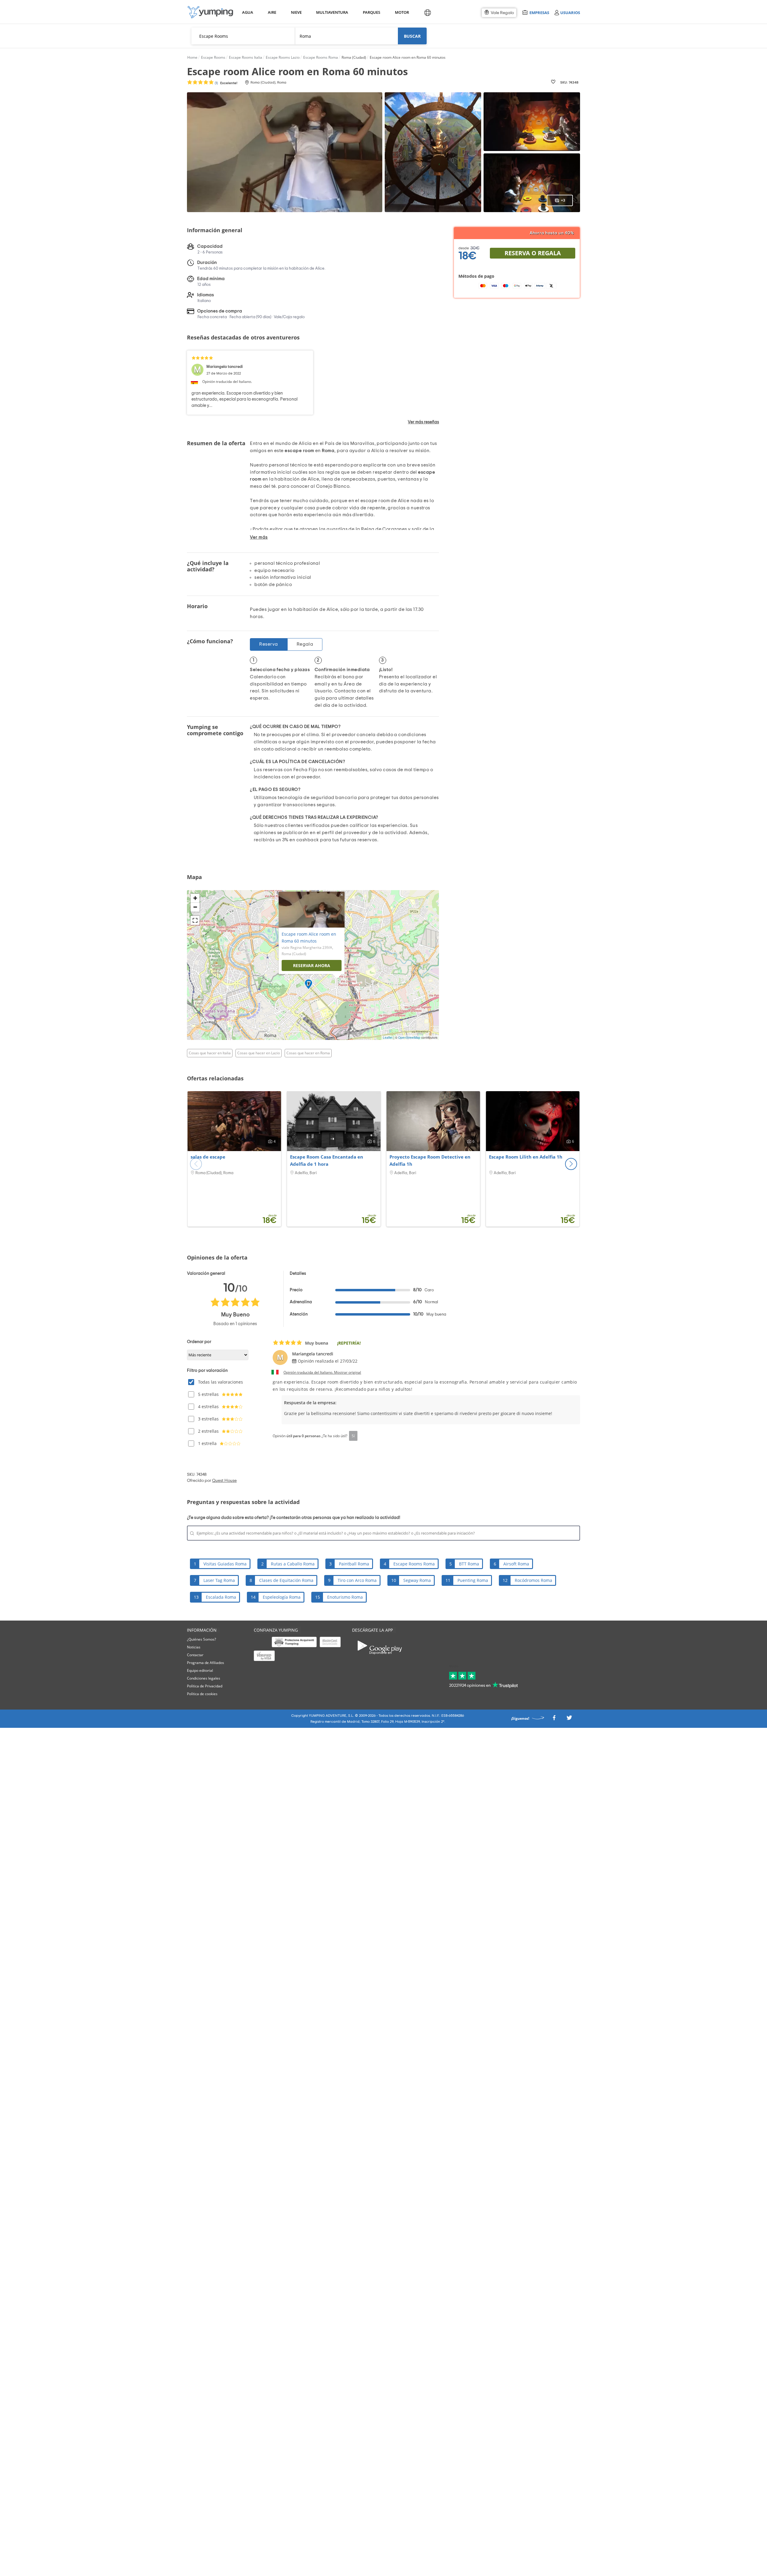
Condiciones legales (204, 1678)
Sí (353, 1436)
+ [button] (195, 898)
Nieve (296, 12)
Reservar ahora (312, 965)
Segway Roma (417, 1580)
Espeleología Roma (282, 1597)
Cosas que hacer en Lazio (259, 1053)
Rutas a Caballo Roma (293, 1564)
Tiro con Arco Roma (357, 1580)
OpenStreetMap (409, 1038)
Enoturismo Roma (345, 1597)
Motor (402, 12)
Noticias (194, 1647)
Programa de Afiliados (206, 1663)
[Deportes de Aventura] (210, 12)
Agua (248, 12)
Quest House (224, 1481)
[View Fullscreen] (195, 920)
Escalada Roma (221, 1597)
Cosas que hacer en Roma (308, 1053)
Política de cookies (202, 1694)
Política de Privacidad (205, 1686)
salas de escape (208, 1157)
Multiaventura (331, 12)
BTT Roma (469, 1564)
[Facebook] (554, 1719)
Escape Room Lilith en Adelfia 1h (526, 1157)
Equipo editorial (200, 1670)
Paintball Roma (354, 1564)
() (226, 83)
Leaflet (388, 1038)
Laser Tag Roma (219, 1580)
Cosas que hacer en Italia (210, 1053)
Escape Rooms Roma (414, 1564)
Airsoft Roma (516, 1564)
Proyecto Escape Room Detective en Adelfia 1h (430, 1160)
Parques (371, 12)
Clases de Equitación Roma (286, 1580)
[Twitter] (569, 1719)
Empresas (539, 12)
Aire (272, 12)
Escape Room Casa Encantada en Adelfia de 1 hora (327, 1160)
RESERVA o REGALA (533, 253)
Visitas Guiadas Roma (225, 1564)
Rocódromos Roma (533, 1580)
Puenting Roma (473, 1580)
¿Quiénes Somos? (201, 1639)
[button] (571, 1164)
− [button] (195, 907)
